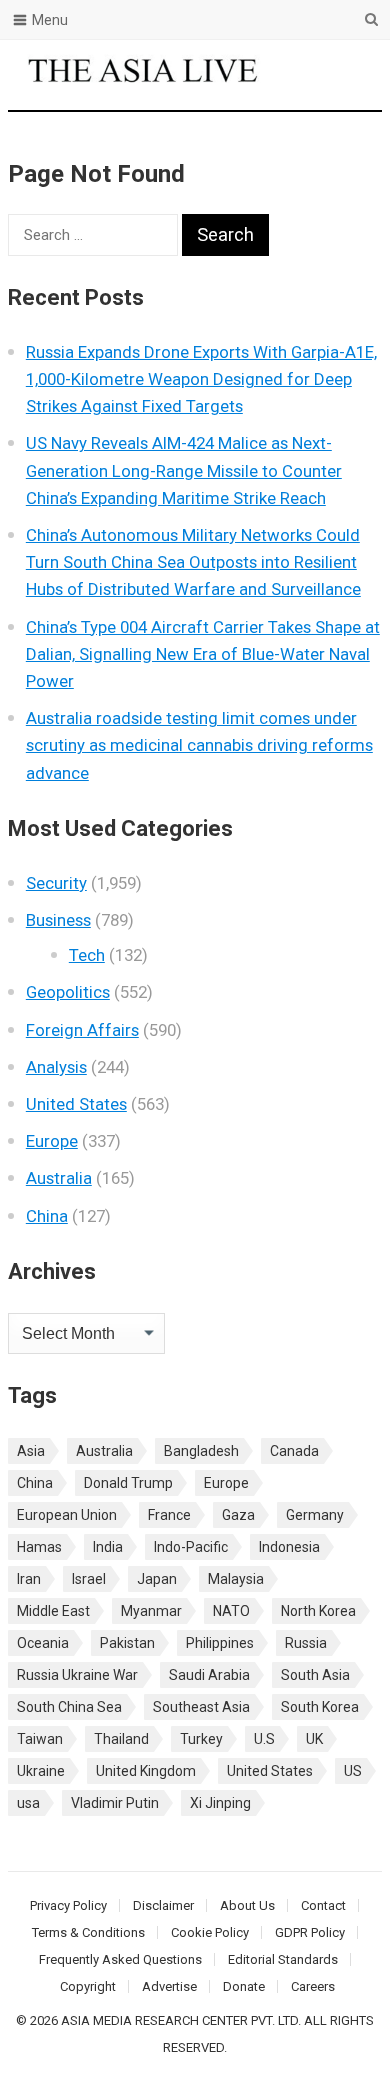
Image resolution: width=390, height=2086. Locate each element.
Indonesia (289, 1547)
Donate (244, 1986)
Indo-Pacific (191, 1547)
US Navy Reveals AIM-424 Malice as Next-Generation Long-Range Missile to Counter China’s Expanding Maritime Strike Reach (184, 470)
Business (58, 920)
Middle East (53, 1611)
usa (28, 1803)
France (169, 1515)
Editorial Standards (283, 1959)
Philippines (220, 1643)
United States (76, 1104)
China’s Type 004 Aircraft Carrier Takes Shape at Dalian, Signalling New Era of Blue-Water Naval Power (203, 654)
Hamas (39, 1547)
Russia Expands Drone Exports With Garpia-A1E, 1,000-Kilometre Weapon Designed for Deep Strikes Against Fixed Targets (201, 379)
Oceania (43, 1643)
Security (56, 883)
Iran (29, 1579)
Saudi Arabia (209, 1675)
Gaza (238, 1515)
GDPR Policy (310, 1932)
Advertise (169, 1986)
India (108, 1547)
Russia (306, 1643)
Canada (294, 1451)
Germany (315, 1515)
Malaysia (236, 1579)
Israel (89, 1579)
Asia (31, 1451)
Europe (52, 1141)
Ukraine (41, 1771)
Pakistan (127, 1643)
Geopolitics (68, 992)
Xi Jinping (220, 1803)
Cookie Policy (210, 1932)
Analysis (56, 1067)
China (47, 1216)
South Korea (320, 1707)
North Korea (318, 1611)
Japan (157, 1579)
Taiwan (40, 1739)
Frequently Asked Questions (120, 1959)
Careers (313, 1986)
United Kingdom (146, 1771)
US (353, 1771)
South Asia (315, 1675)
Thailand (121, 1739)
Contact (323, 1905)
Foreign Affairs (82, 1030)
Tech (87, 955)
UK (314, 1739)
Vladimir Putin (115, 1803)
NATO (231, 1611)
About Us (247, 1905)
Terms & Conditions (88, 1932)
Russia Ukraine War (77, 1675)
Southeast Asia (201, 1707)
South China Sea (69, 1707)
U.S (264, 1739)
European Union (67, 1515)
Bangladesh (201, 1451)
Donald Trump (128, 1483)
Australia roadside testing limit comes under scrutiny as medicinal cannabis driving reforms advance (199, 745)
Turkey (201, 1739)
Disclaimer (163, 1905)
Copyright (88, 1986)
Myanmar (151, 1611)
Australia (59, 1178)
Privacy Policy (68, 1905)
